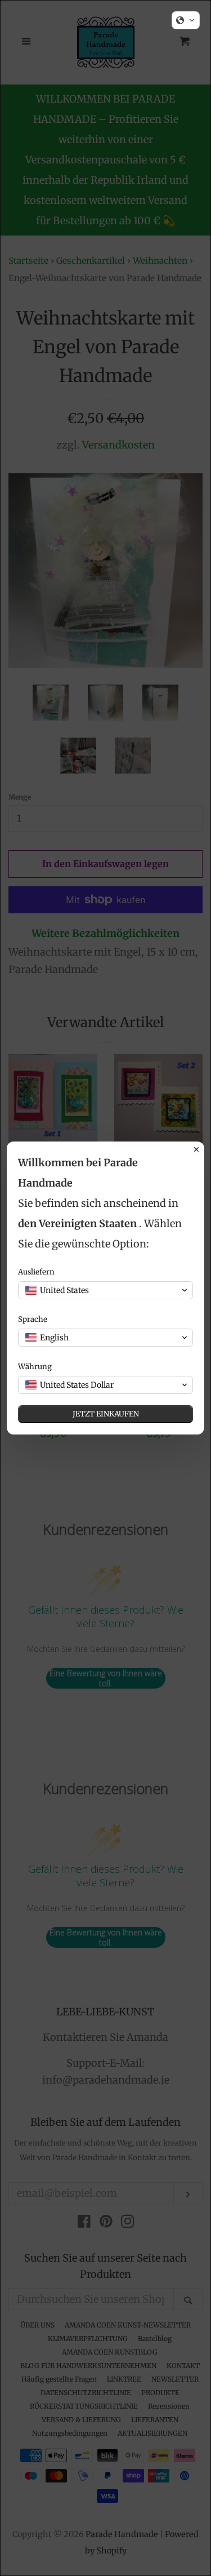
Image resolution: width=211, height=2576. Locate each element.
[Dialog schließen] (196, 1149)
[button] (186, 20)
